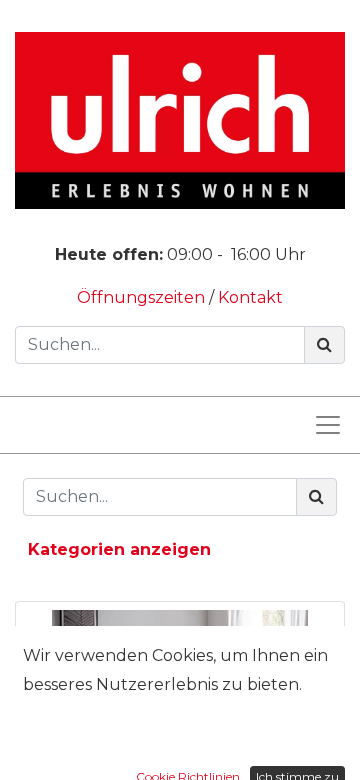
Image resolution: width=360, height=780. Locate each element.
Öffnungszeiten (143, 297)
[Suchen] (324, 345)
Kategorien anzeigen (119, 549)
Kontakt (250, 297)
